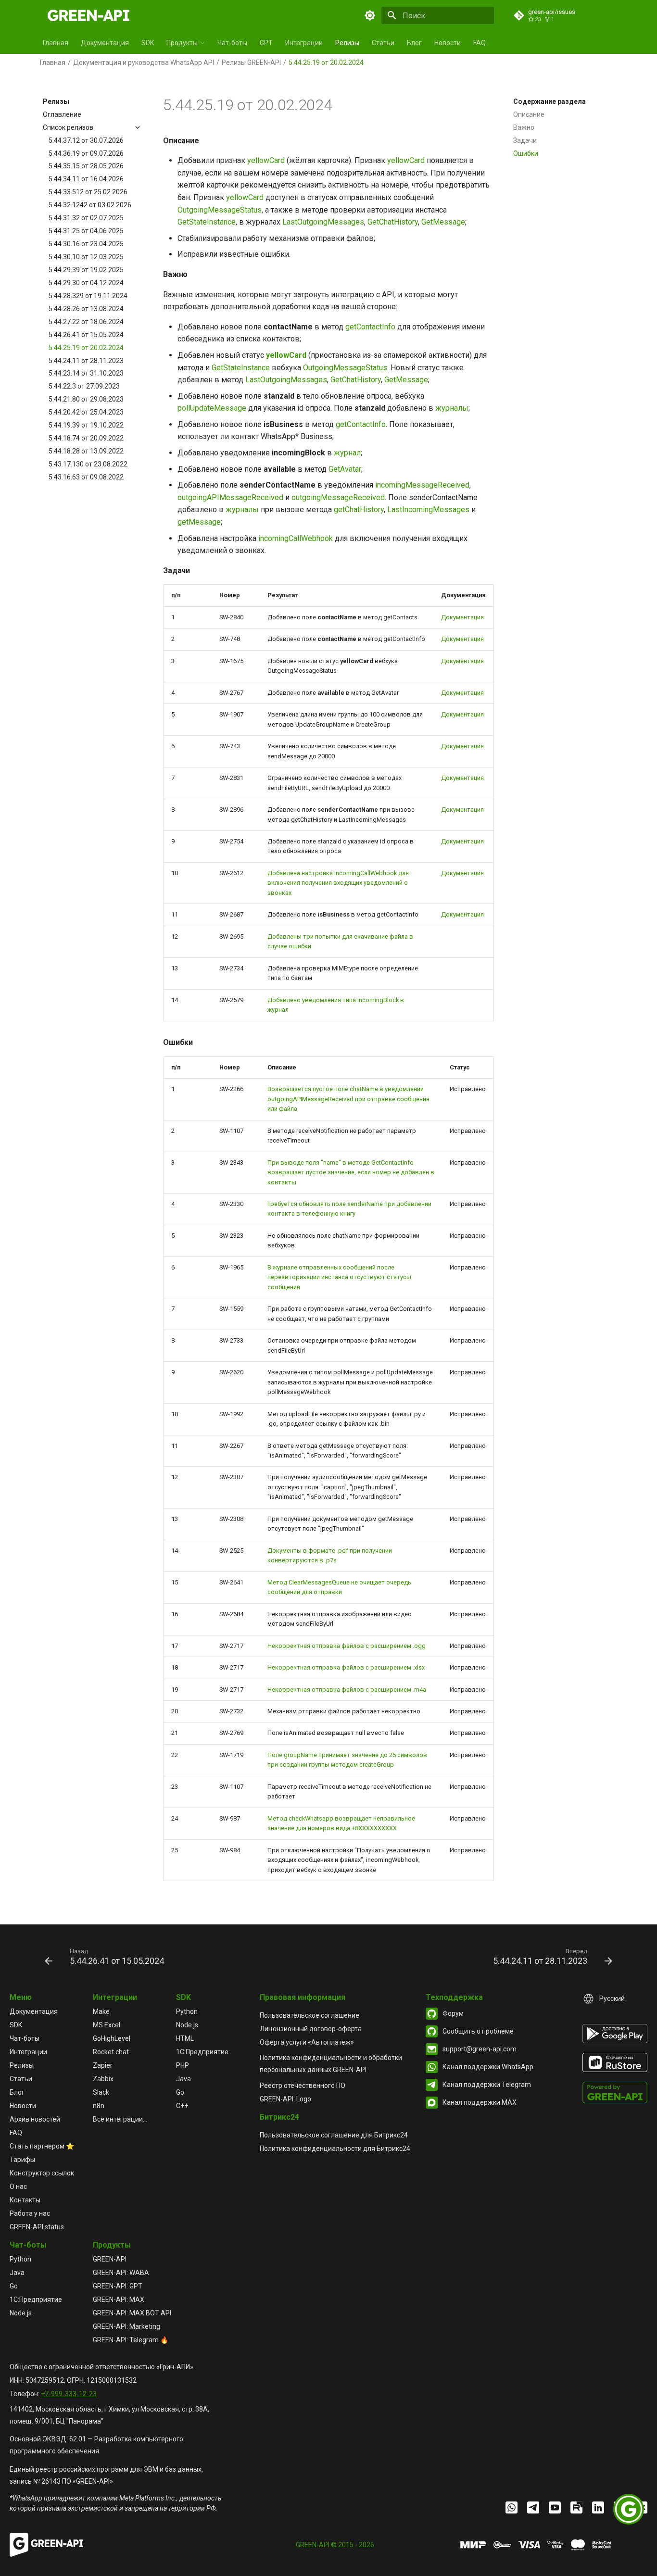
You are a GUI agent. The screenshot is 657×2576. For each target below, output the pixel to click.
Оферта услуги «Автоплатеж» (307, 2042)
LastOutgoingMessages (323, 222)
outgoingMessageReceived (338, 497)
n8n (99, 2106)
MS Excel (107, 2025)
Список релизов (68, 127)
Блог (414, 43)
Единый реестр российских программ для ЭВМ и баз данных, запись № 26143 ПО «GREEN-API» (106, 2475)
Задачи (525, 140)
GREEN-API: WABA (121, 2273)
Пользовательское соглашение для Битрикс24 (334, 2135)
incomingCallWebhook (296, 538)
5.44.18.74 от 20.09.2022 (86, 438)
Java (183, 2079)
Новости (448, 43)
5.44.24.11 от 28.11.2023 (86, 361)
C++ (182, 2106)
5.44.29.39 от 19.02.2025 (86, 270)
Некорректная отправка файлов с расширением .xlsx (346, 1667)
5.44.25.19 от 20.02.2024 (86, 348)
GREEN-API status (37, 2227)
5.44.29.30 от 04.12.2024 (86, 283)
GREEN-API (110, 2259)
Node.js (187, 2025)
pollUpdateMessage (212, 408)
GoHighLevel (112, 2038)
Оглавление (62, 114)
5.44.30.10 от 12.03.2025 (86, 257)
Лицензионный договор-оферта (311, 2029)
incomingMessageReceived (422, 485)
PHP (183, 2065)
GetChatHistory (393, 222)
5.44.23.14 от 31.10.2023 (86, 374)
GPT (266, 43)
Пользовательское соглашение (310, 2015)
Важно (524, 127)
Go (180, 2092)
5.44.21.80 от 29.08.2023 (86, 400)
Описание (529, 114)
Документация (105, 43)
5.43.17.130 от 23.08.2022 (88, 464)
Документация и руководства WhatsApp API (144, 63)
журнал (347, 453)
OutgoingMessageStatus (220, 210)
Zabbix (103, 2079)
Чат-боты (232, 43)
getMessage (199, 522)
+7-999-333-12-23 (69, 2394)
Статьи (383, 43)
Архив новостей (35, 2119)
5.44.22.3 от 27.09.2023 (84, 387)
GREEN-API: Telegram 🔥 (131, 2340)
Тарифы (22, 2160)
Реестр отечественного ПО (303, 2086)
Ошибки (526, 153)
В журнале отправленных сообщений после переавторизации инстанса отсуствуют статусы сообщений (339, 1277)
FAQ (480, 43)
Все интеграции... (120, 2119)
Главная (56, 43)
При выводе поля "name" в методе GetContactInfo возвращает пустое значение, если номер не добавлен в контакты (351, 1172)
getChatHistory (359, 509)
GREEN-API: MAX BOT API (132, 2313)
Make (101, 2011)
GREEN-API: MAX (119, 2300)
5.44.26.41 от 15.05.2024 (86, 335)
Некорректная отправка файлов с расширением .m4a (347, 1690)
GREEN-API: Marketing (126, 2326)
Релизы (347, 43)
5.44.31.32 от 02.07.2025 (86, 218)
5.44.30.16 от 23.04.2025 (86, 244)
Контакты (25, 2200)
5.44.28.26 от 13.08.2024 (86, 309)
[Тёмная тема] (370, 15)
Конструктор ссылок (42, 2173)
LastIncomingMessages (428, 509)
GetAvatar (345, 469)
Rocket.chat (111, 2052)
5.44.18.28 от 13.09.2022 (86, 451)
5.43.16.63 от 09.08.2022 (86, 477)
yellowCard (266, 160)
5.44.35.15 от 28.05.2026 (86, 166)
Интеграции (304, 43)
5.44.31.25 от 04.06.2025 (86, 231)
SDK (148, 43)
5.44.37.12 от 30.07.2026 (86, 140)
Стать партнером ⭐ (42, 2146)
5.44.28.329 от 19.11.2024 (88, 296)
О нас (18, 2186)
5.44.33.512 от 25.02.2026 (88, 192)
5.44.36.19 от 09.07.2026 (86, 153)
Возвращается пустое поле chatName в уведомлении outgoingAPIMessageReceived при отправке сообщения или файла (348, 1099)
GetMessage (443, 222)
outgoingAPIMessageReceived (230, 497)
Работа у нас (30, 2213)
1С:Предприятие (202, 2052)
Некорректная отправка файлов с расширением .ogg (347, 1646)
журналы (452, 408)
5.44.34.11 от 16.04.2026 (86, 179)
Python (187, 2011)
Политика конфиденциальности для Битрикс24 (335, 2149)
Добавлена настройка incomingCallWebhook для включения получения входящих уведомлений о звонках (338, 883)
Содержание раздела (550, 101)
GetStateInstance (207, 222)
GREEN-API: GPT (118, 2286)
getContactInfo (370, 327)
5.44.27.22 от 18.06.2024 (86, 322)
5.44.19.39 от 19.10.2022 (86, 425)
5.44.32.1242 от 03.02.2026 (90, 205)
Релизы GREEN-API (251, 63)
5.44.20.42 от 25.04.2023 (86, 413)
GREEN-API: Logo (285, 2099)
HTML (185, 2038)
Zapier (103, 2065)
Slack (101, 2092)
